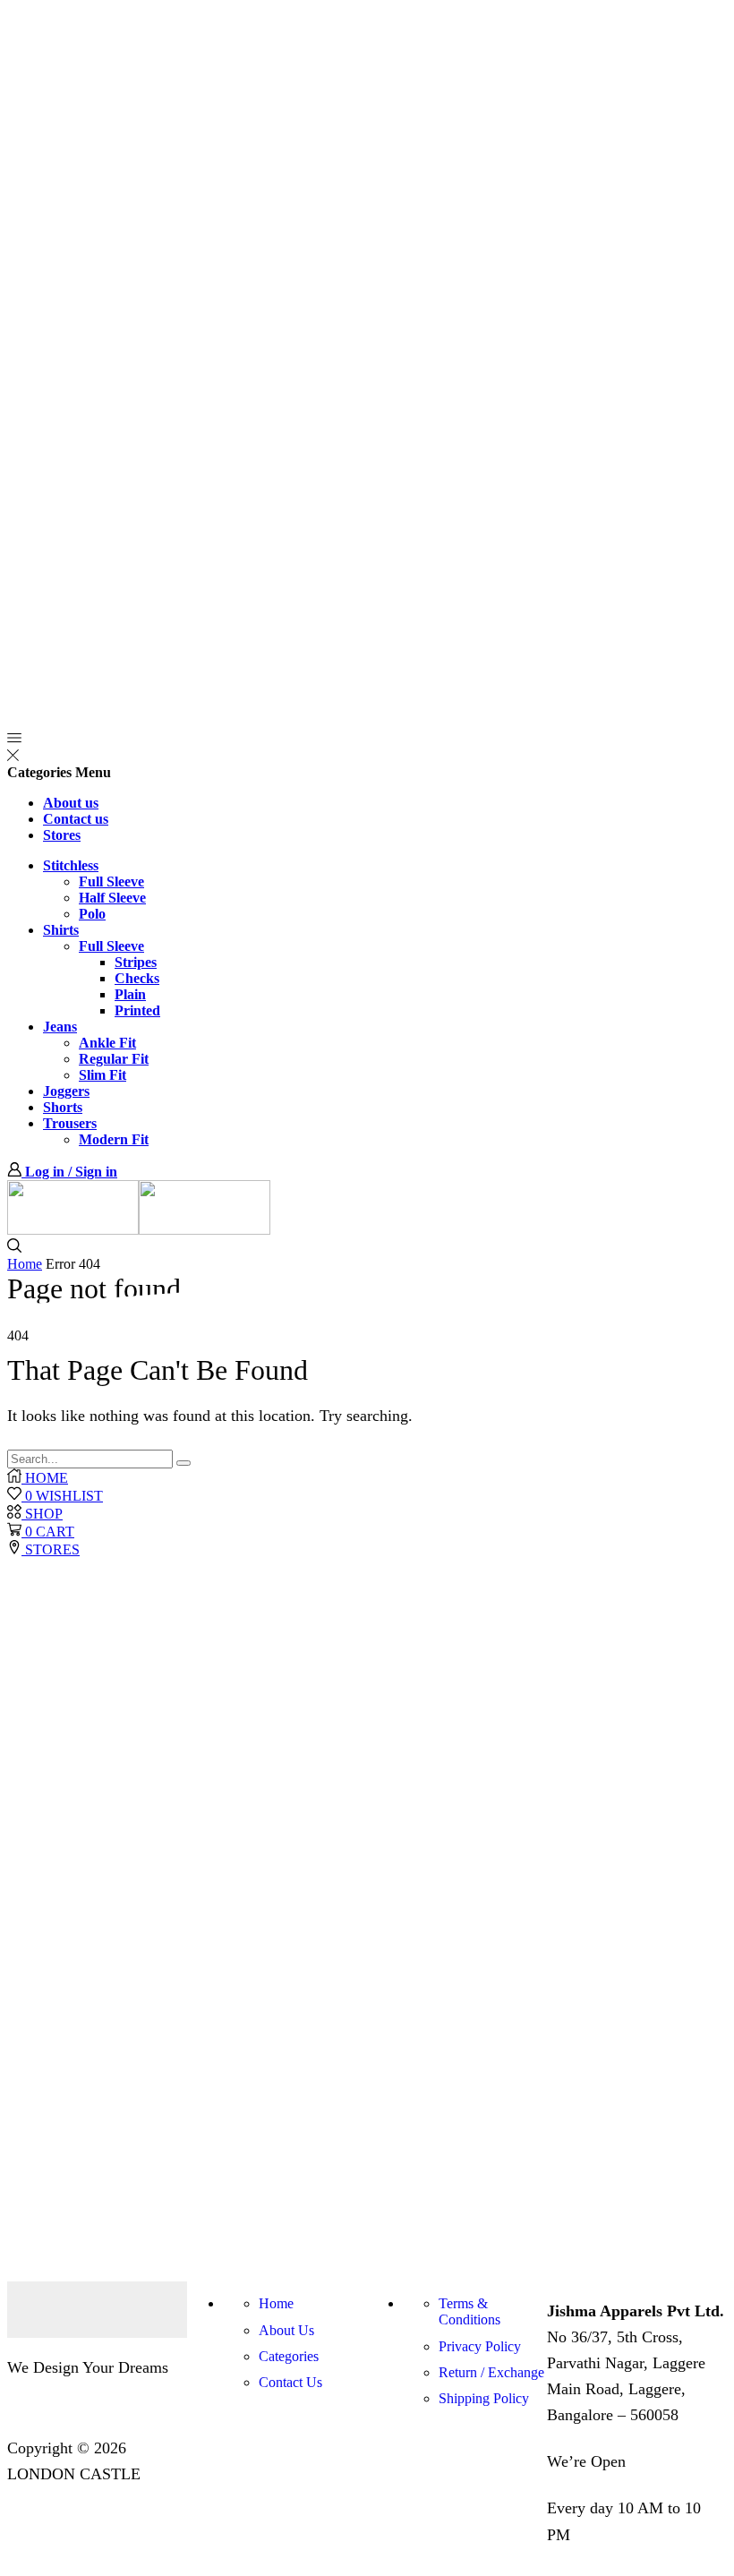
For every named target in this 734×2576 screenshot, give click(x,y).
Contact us (76, 819)
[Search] (183, 1463)
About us (71, 803)
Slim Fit (102, 1075)
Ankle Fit (107, 1043)
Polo (92, 914)
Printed (137, 1010)
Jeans (60, 1027)
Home (25, 1264)
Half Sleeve (112, 898)
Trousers (70, 1123)
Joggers (66, 1091)
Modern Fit (114, 1139)
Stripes (136, 962)
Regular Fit (114, 1059)
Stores (62, 835)
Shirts (61, 930)
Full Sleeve (111, 881)
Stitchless (71, 865)
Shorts (63, 1107)
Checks (137, 978)
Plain (130, 994)
